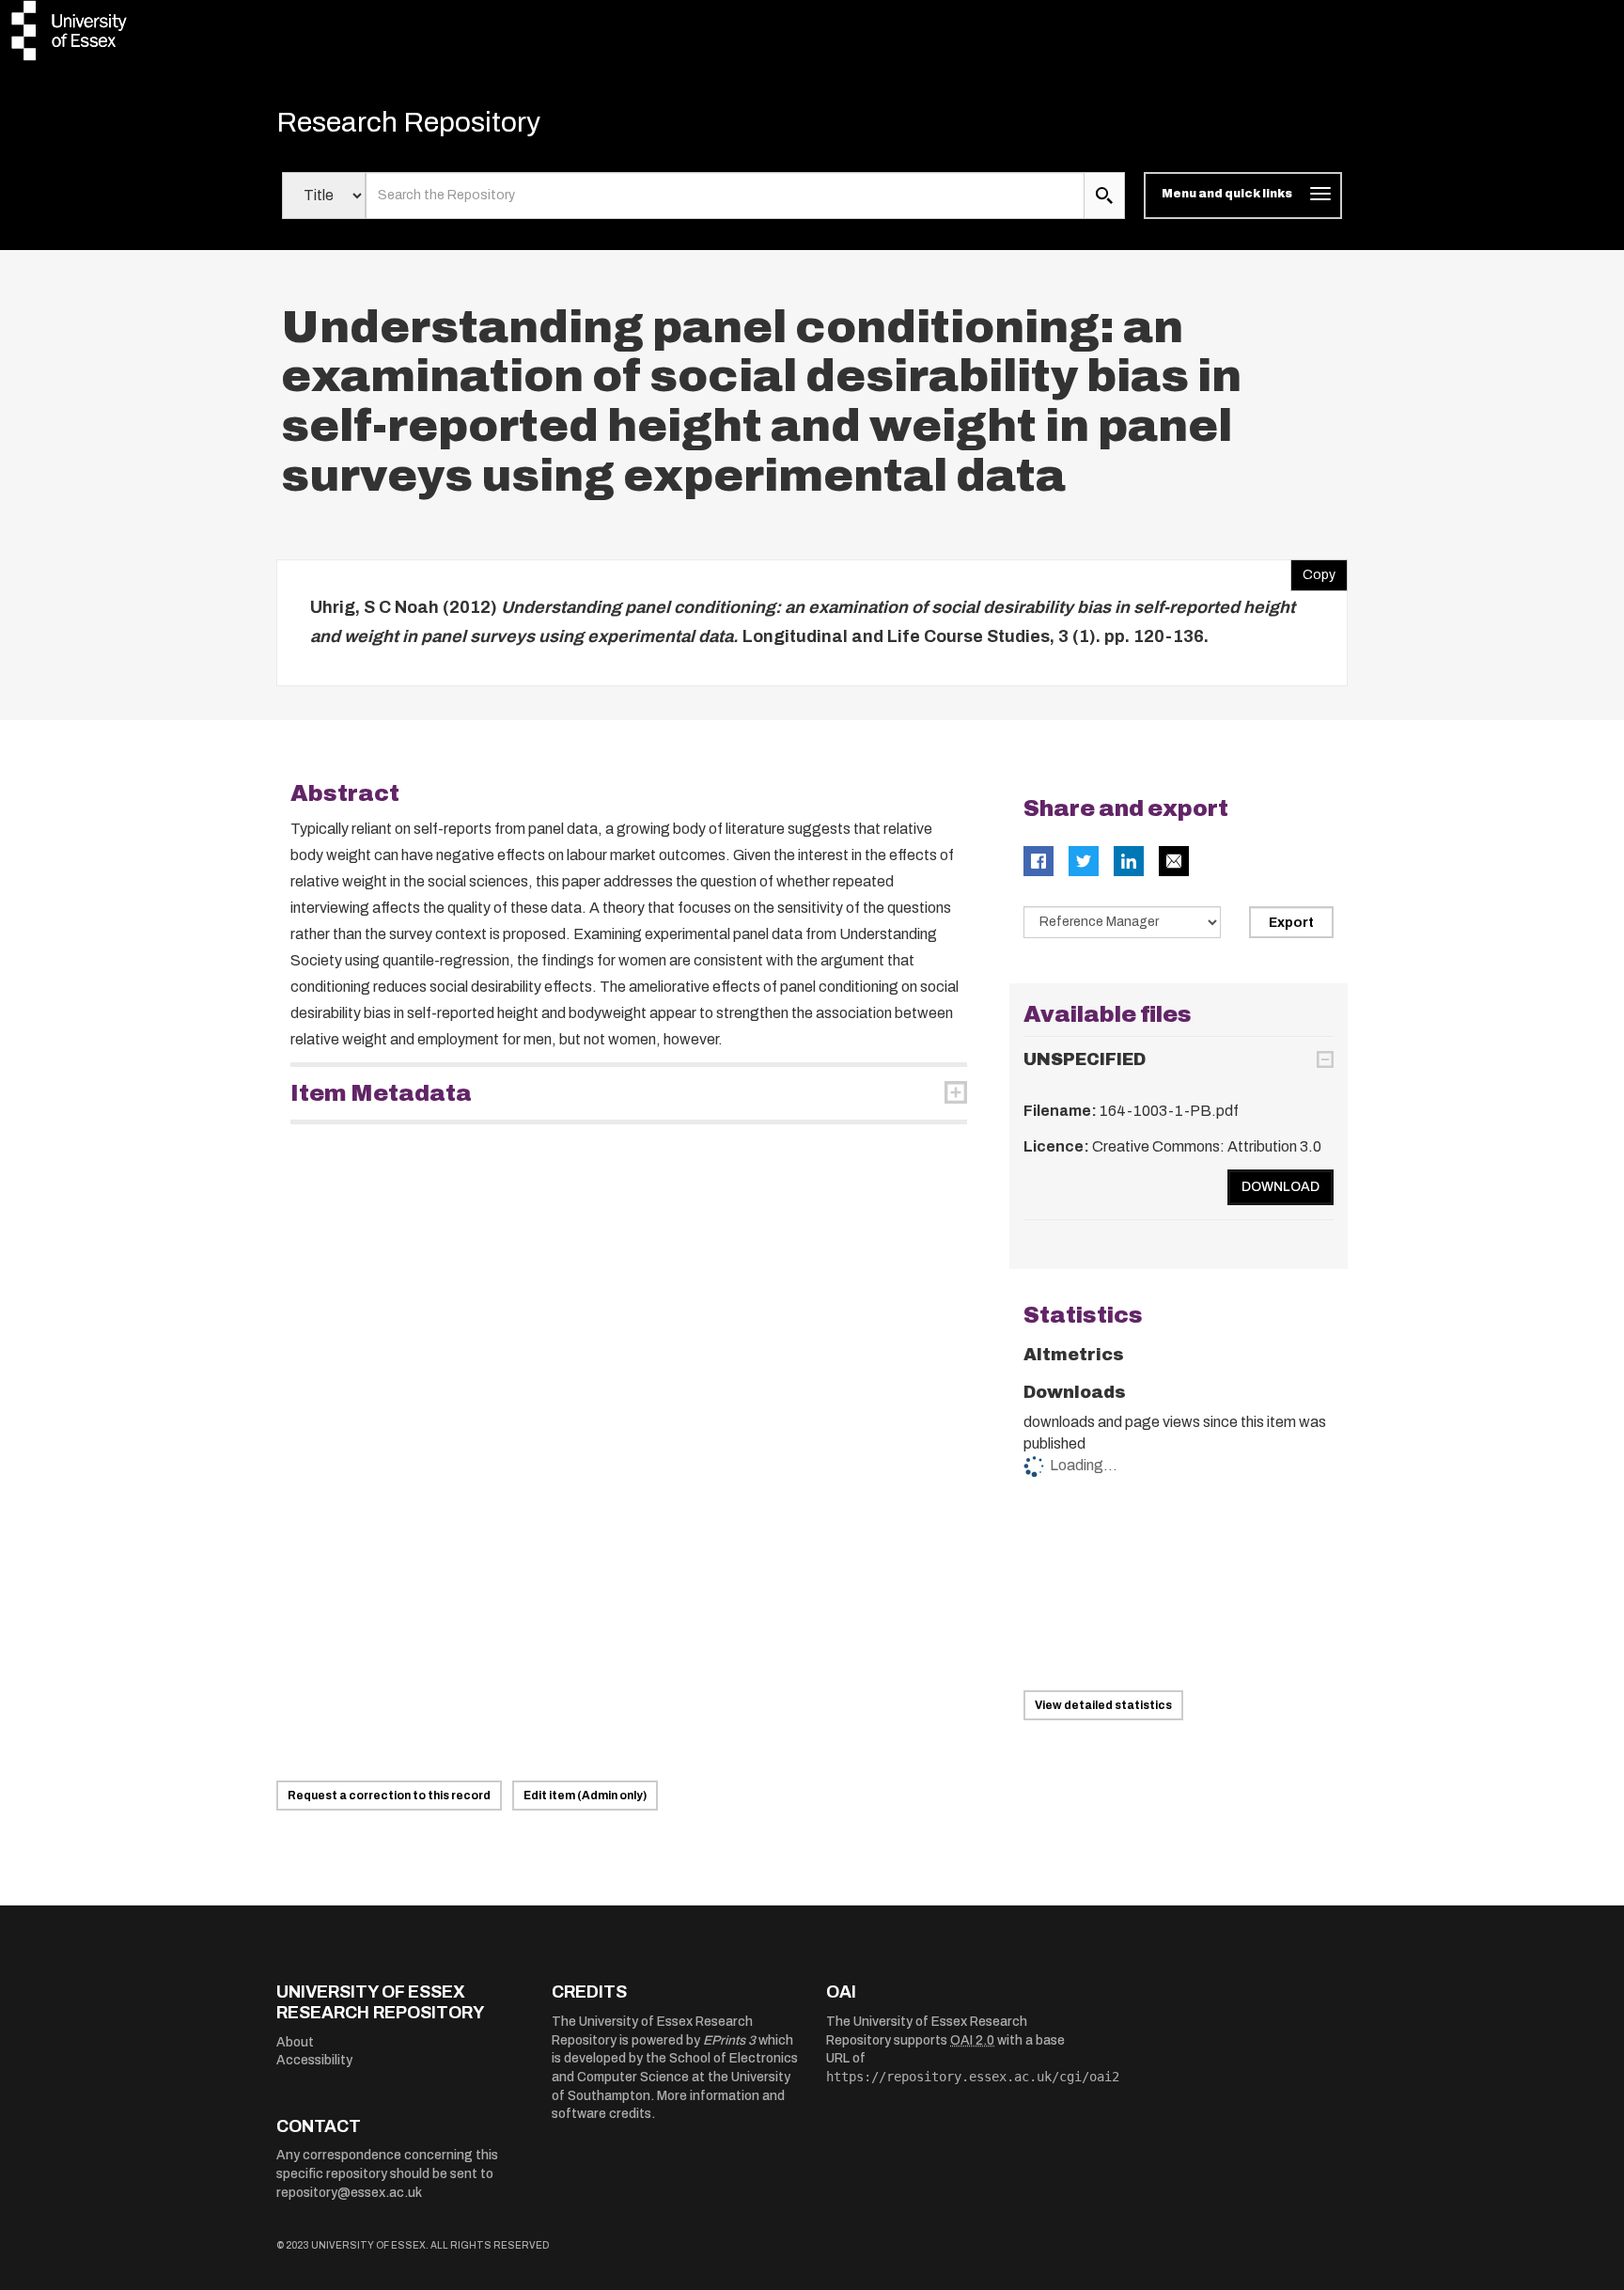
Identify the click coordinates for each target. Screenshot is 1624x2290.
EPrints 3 (729, 2040)
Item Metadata (381, 1093)
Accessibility (314, 2060)
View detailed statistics (1103, 1705)
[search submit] (1104, 196)
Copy (1313, 571)
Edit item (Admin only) (585, 1796)
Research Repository (408, 122)
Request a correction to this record (389, 1796)
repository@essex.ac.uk (349, 2193)
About (295, 2042)
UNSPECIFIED (1085, 1059)
